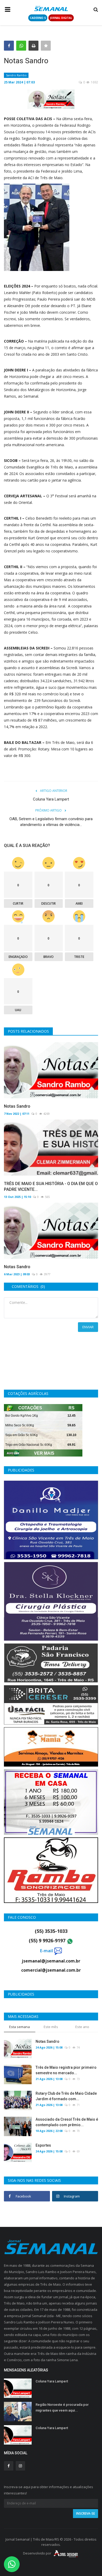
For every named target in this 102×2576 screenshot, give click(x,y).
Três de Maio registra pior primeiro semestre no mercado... (66, 2070)
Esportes (43, 2145)
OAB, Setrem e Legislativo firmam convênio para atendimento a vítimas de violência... (51, 822)
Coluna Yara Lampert (51, 799)
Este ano (82, 2027)
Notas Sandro (17, 1106)
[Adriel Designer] (66, 2553)
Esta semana (19, 2027)
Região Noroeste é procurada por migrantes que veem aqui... (62, 2407)
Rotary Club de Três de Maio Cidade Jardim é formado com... (66, 2096)
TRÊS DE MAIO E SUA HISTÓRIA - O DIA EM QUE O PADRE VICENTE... (51, 1186)
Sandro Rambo (16, 75)
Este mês (51, 2027)
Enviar (88, 1327)
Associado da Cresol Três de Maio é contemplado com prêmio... (67, 2122)
